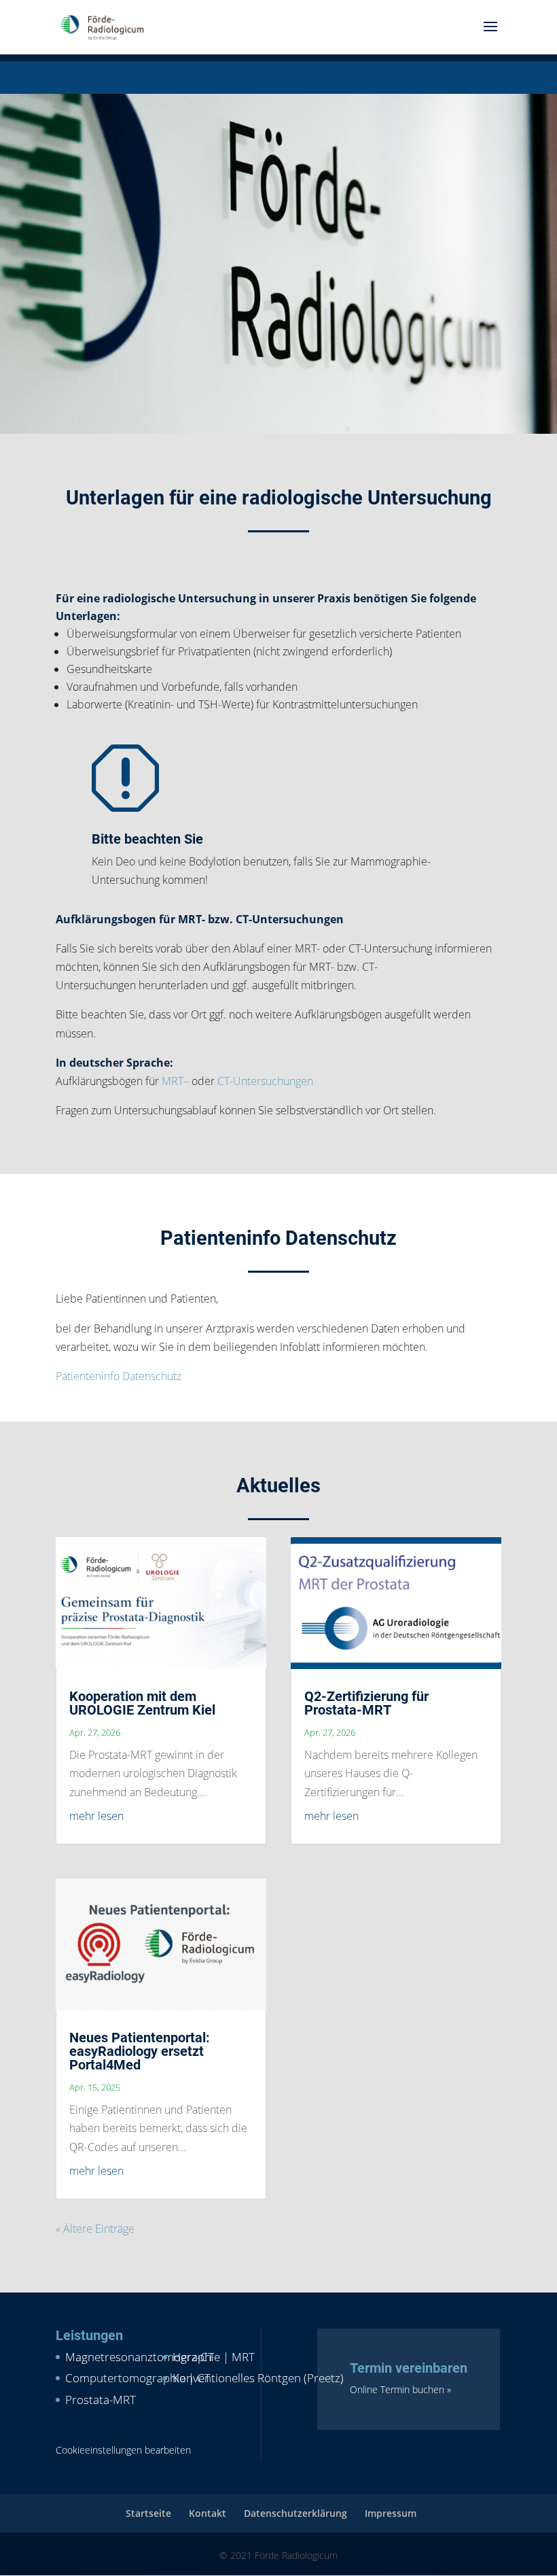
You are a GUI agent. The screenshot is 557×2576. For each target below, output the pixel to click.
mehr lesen (96, 1816)
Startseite (148, 2513)
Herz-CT (193, 2357)
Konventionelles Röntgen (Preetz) (258, 2378)
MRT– (175, 1081)
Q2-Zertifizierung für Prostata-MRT (366, 1703)
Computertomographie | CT (138, 2378)
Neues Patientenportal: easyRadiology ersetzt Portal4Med (140, 2051)
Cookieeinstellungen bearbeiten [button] (123, 2450)
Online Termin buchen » (400, 2389)
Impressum (391, 2513)
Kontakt (208, 2513)
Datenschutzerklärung (295, 2513)
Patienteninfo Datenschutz (119, 1376)
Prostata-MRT (101, 2400)
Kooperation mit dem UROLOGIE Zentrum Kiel (142, 1703)
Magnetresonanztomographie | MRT (160, 2357)
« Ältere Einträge (95, 2229)
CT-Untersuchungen (265, 1081)
